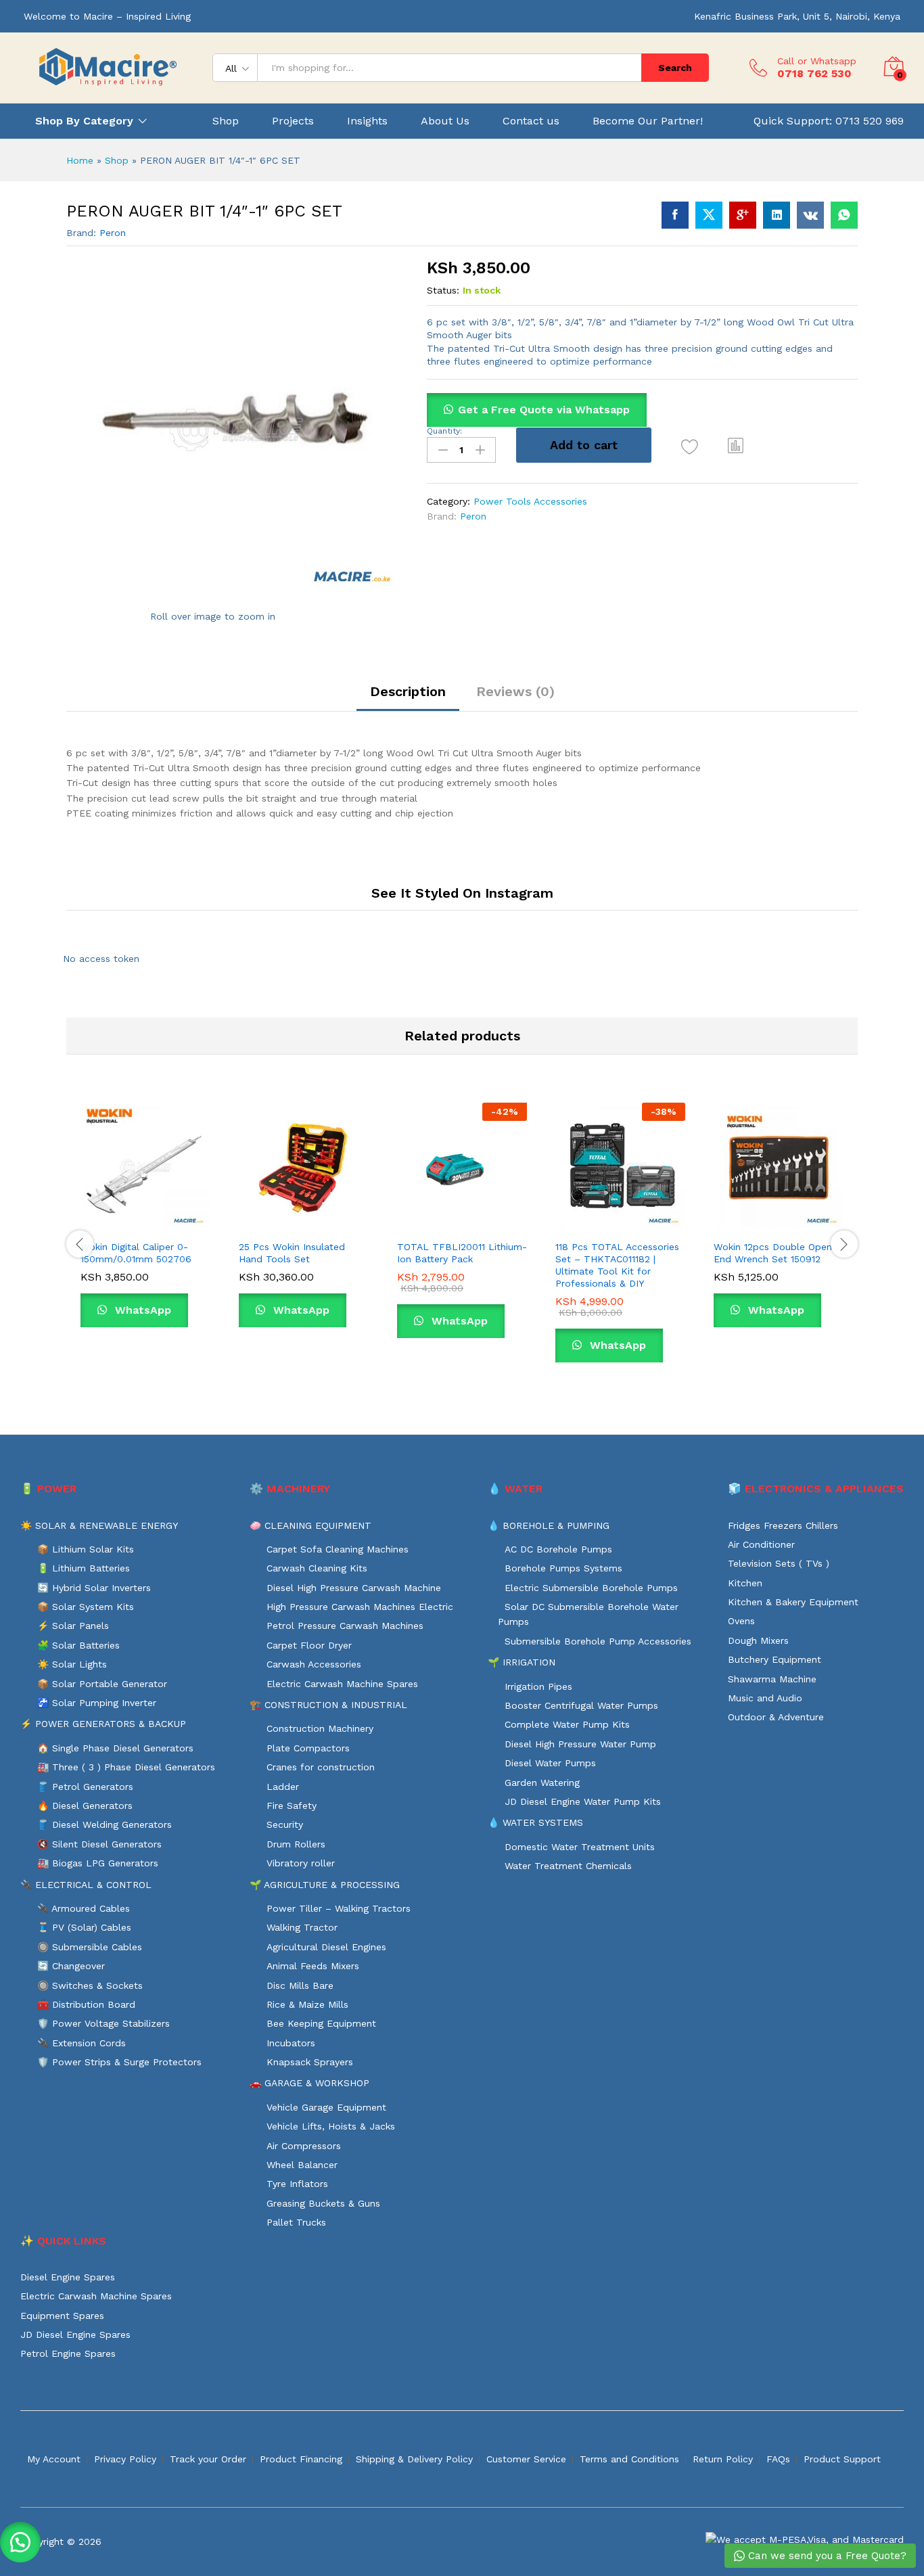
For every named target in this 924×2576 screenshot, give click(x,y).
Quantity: (444, 431)
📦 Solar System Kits (86, 1607)
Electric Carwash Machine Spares (342, 1684)
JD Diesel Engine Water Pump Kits (583, 1801)
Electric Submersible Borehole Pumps (591, 1588)
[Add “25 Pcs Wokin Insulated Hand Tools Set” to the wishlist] (316, 1218)
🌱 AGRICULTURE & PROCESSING (325, 1885)
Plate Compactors (308, 1748)
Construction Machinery (320, 1728)
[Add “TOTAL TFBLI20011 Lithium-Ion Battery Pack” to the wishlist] (474, 1218)
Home (80, 160)
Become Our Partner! (648, 121)
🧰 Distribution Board (86, 2004)
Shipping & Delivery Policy (414, 2459)
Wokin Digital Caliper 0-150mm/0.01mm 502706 (136, 1253)
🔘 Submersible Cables (90, 1947)
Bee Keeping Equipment (321, 2023)
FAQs (778, 2459)
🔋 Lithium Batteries (84, 1568)
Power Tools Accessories (530, 501)
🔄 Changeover (71, 1966)
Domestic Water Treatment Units (580, 1847)
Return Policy (723, 2459)
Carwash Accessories (314, 1664)
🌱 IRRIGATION (522, 1662)
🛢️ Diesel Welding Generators (105, 1824)
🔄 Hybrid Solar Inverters (94, 1588)
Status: (443, 290)
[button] (736, 445)
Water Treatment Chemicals (568, 1866)
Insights (367, 121)
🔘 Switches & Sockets (90, 1985)
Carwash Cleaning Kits (317, 1568)
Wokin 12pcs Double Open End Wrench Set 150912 (773, 1253)
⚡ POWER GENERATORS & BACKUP (103, 1724)
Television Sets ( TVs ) (779, 1563)
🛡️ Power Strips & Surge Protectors (119, 2062)
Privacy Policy (125, 2459)
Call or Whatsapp (817, 61)
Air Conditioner (761, 1544)
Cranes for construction (321, 1767)
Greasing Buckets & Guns (323, 2203)
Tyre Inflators (297, 2184)
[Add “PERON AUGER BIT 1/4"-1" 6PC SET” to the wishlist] (690, 447)
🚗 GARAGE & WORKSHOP (309, 2083)
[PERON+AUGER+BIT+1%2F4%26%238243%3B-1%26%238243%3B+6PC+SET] (709, 215)
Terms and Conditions (629, 2459)
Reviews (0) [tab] (515, 691)
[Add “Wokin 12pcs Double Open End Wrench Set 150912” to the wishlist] (791, 1218)
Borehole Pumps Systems (563, 1568)
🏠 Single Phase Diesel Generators (115, 1748)
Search (675, 68)
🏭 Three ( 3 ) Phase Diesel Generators (126, 1767)
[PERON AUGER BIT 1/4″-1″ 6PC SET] (675, 215)
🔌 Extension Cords (82, 2043)
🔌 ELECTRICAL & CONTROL (86, 1885)
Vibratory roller (301, 1863)
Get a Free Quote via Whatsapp (544, 410)
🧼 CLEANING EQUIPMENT (310, 1525)
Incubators (291, 2043)
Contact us (531, 121)
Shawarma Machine (772, 1679)
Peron (113, 233)
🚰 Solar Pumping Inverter (97, 1703)
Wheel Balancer (302, 2165)
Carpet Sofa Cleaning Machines (338, 1549)
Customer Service (526, 2459)
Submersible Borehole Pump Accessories (598, 1641)
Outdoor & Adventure (776, 1717)
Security (285, 1824)
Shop (226, 121)
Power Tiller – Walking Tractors (339, 1908)
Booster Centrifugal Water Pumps (581, 1705)
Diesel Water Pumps (550, 1763)
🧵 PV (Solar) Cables (84, 1927)
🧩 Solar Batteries (78, 1645)
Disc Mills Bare (300, 1985)
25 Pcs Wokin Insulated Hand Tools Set (292, 1253)
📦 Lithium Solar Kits (86, 1549)
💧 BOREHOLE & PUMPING (549, 1525)
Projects (293, 121)
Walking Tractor (302, 1927)
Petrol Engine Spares (68, 2353)
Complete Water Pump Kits (567, 1724)
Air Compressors (304, 2146)
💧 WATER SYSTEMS (535, 1822)
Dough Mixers (758, 1640)
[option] (145, 1225)
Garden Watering (542, 1782)
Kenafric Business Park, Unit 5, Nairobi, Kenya (797, 16)
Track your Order (208, 2459)
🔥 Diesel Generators (85, 1805)
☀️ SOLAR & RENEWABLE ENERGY (99, 1525)
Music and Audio (765, 1698)
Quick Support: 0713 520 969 (829, 121)
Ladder (283, 1787)
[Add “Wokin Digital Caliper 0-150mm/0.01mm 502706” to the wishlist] (158, 1218)
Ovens (741, 1621)
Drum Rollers (296, 1844)
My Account (54, 2459)
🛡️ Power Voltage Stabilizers (103, 2023)
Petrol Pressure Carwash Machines (345, 1626)
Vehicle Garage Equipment (326, 2107)
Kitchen (745, 1583)
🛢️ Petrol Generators (85, 1787)
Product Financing (301, 2459)
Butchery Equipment (775, 1659)
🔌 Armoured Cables (84, 1908)
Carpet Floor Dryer (309, 1645)
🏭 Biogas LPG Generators (98, 1863)
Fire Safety (292, 1805)
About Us (445, 121)
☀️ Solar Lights (72, 1664)
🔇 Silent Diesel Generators (99, 1844)
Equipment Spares (62, 2316)
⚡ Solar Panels (73, 1626)
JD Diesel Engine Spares (75, 2334)
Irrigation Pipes (538, 1686)
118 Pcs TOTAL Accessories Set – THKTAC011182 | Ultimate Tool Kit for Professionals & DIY (617, 1265)
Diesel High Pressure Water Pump (580, 1744)
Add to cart (584, 445)
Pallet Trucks (296, 2222)
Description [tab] (408, 691)
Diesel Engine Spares (68, 2277)
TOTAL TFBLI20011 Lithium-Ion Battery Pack (462, 1253)
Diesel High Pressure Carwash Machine (354, 1588)
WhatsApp (141, 1310)
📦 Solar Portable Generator (102, 1684)
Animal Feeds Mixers (313, 1966)
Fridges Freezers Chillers (783, 1525)
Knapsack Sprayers (310, 2062)
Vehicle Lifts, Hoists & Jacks (331, 2126)
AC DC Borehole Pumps (558, 1549)
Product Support (842, 2459)
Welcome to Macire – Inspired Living (107, 16)
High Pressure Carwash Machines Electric (360, 1607)
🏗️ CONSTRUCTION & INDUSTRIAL (328, 1705)
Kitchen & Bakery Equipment (793, 1602)
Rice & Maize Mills (307, 2004)
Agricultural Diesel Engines (326, 1947)
